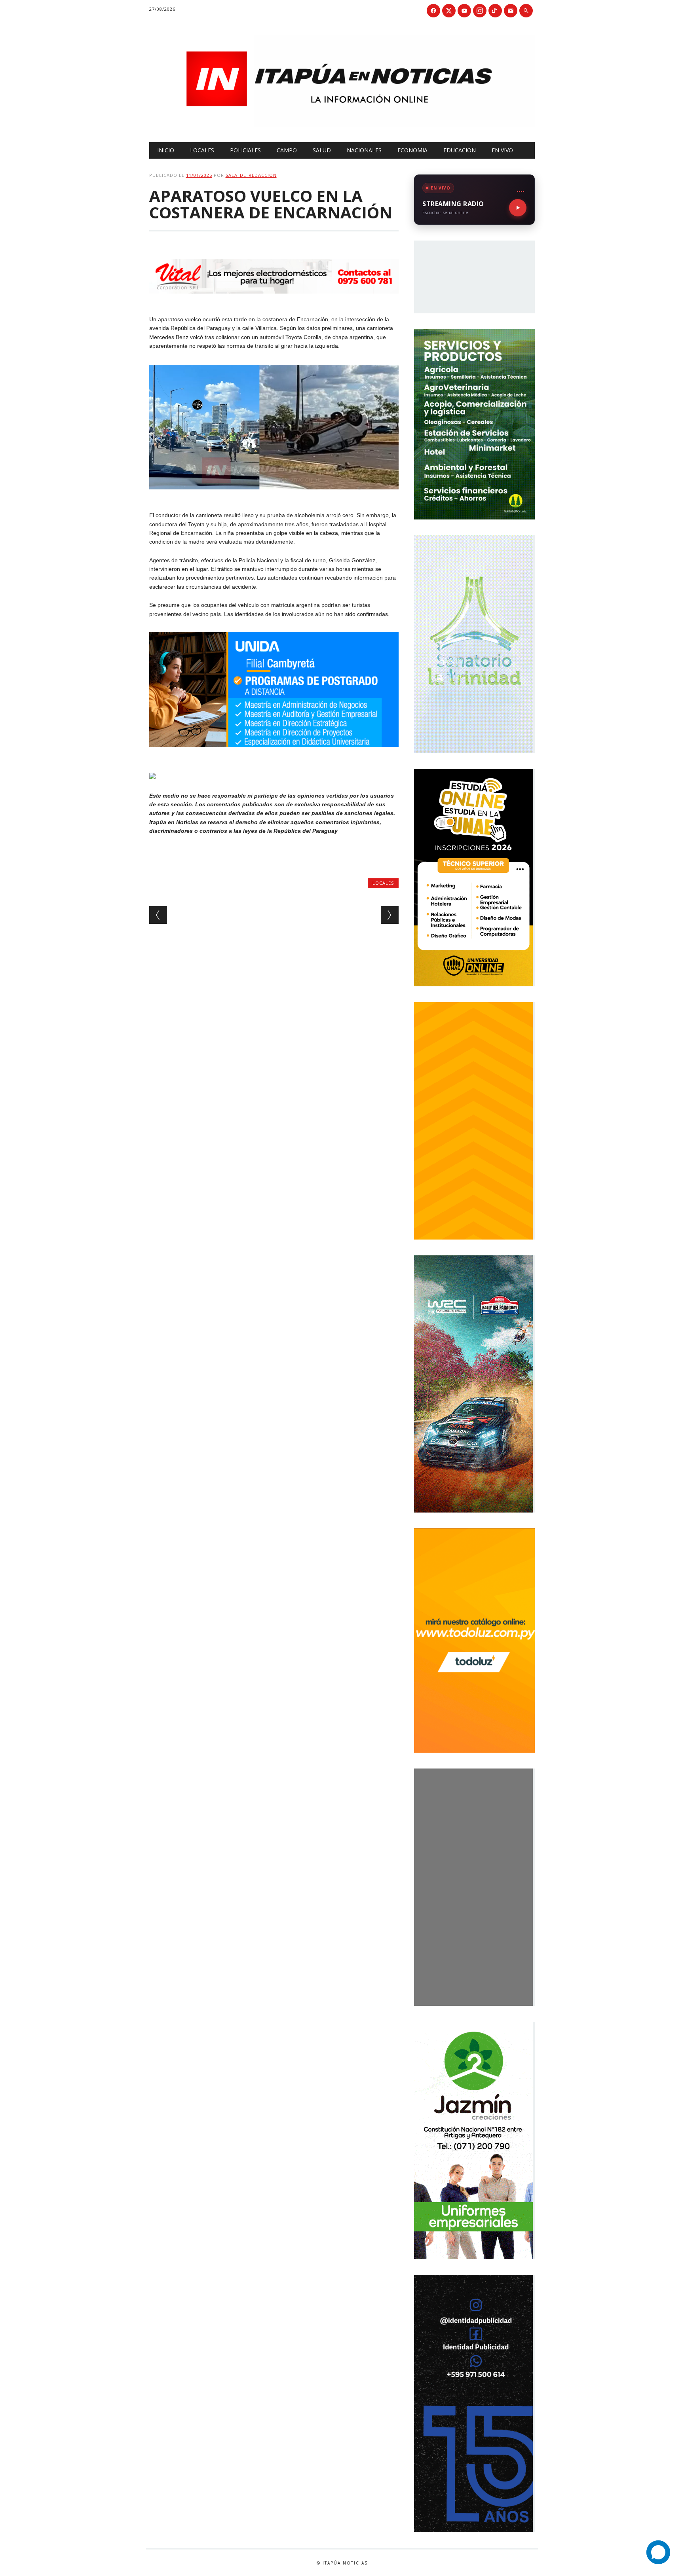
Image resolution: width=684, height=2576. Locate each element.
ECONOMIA (412, 150)
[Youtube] (464, 11)
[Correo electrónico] (511, 11)
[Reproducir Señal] (518, 208)
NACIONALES (364, 150)
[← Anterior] (158, 915)
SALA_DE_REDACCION (251, 175)
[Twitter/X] (449, 11)
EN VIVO (502, 150)
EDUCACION (460, 150)
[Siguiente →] (390, 915)
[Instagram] (480, 11)
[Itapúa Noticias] (342, 125)
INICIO (166, 150)
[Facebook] (433, 11)
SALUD (322, 150)
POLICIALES (245, 150)
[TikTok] (495, 11)
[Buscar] (526, 11)
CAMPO (287, 150)
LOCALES (202, 150)
